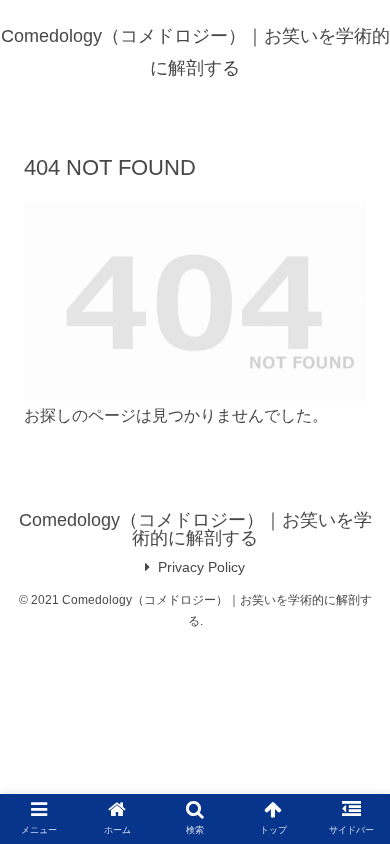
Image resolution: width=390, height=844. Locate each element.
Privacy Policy (201, 567)
